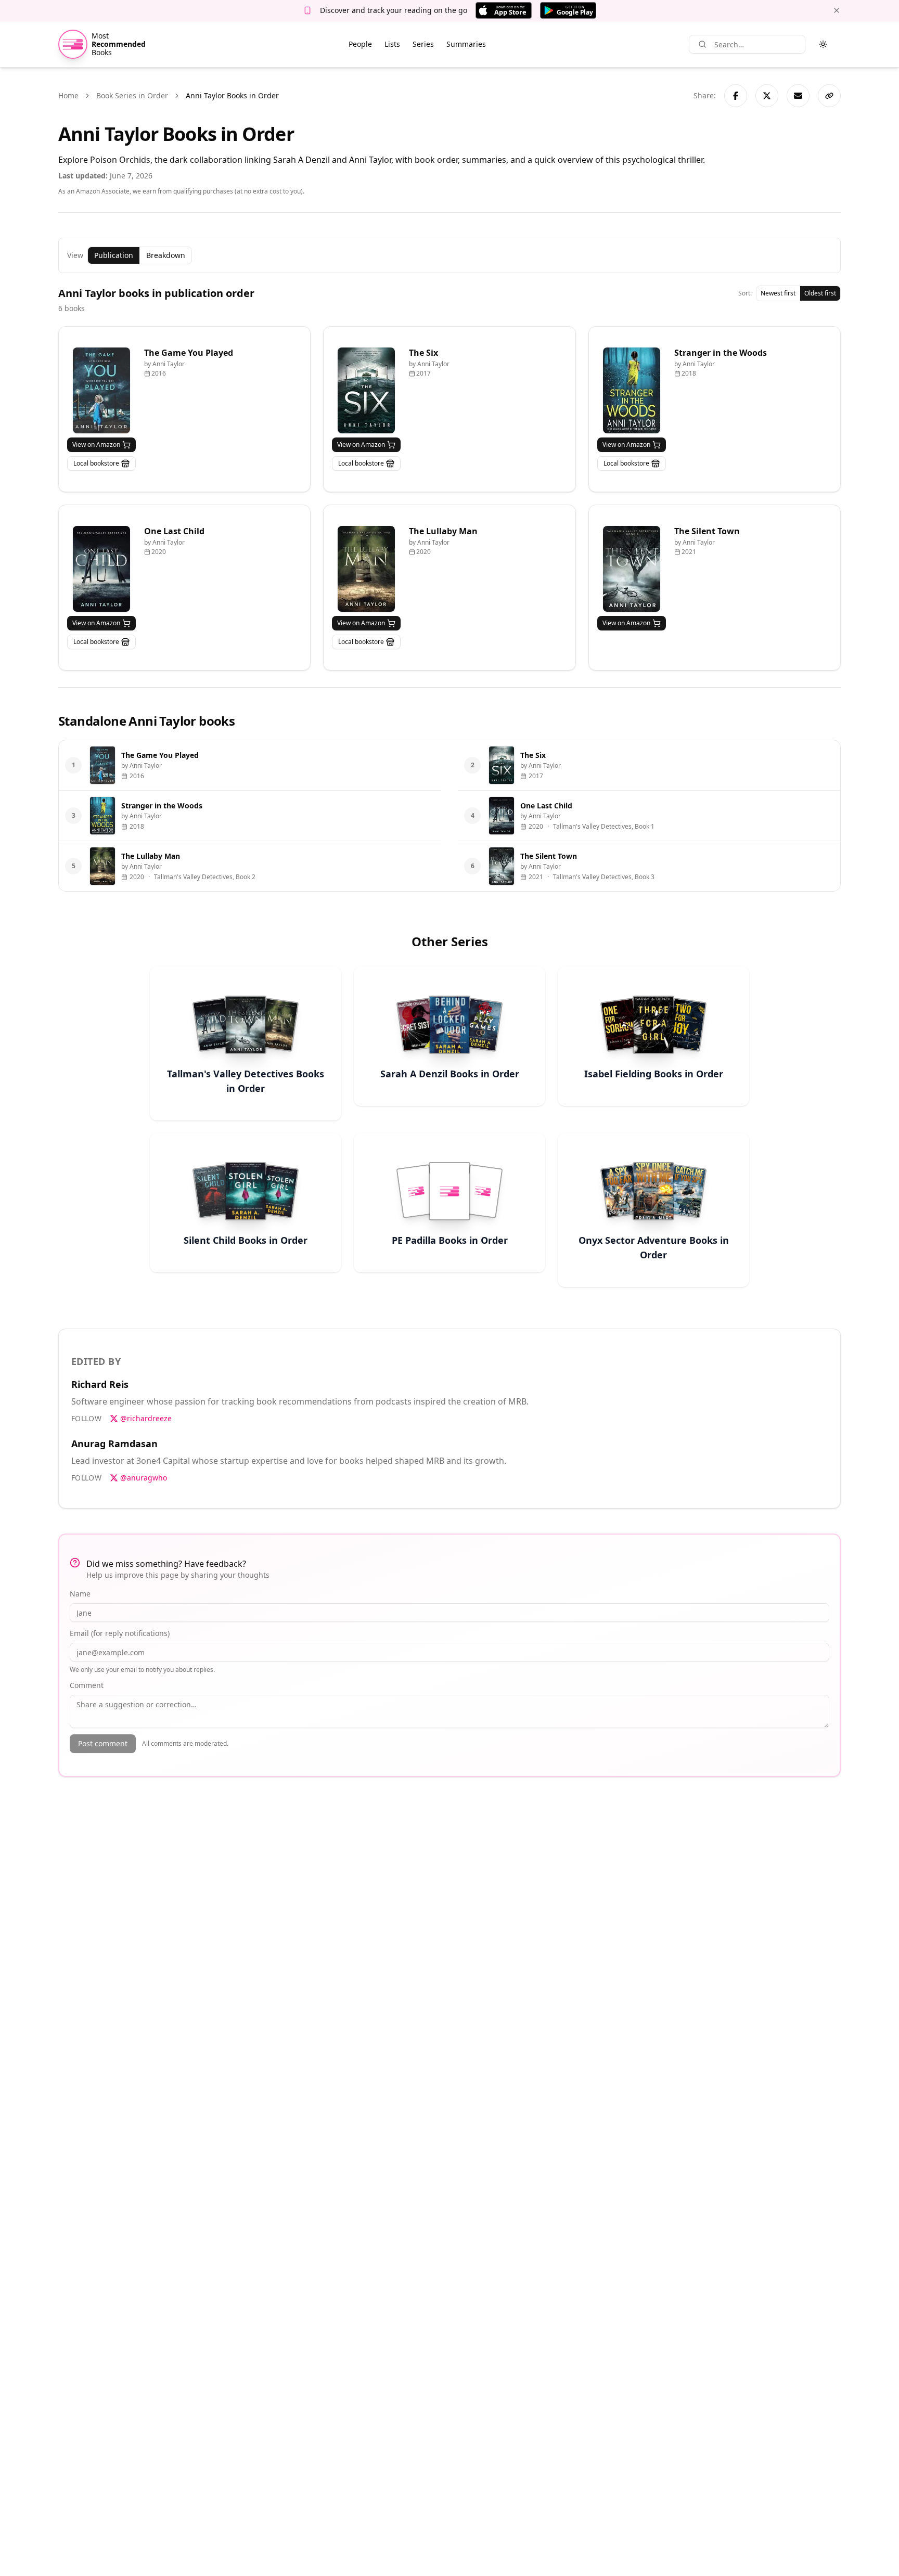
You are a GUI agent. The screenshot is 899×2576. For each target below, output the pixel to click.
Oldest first (820, 293)
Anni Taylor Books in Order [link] (232, 95)
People (360, 44)
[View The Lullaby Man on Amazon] (366, 569)
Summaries (466, 44)
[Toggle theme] (823, 44)
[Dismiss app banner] (837, 10)
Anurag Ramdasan (114, 1444)
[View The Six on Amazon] (366, 390)
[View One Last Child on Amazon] (101, 569)
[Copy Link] (829, 96)
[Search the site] (702, 44)
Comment (87, 1685)
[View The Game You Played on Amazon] (101, 390)
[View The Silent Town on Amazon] (632, 569)
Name (80, 1594)
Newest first (778, 293)
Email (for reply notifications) (120, 1633)
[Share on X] (767, 96)
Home (68, 95)
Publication (114, 255)
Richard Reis (100, 1384)
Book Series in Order (132, 95)
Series (423, 44)
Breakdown (166, 255)
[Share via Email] (798, 96)
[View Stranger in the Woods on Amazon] (632, 390)
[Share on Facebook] (736, 96)
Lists (392, 44)
